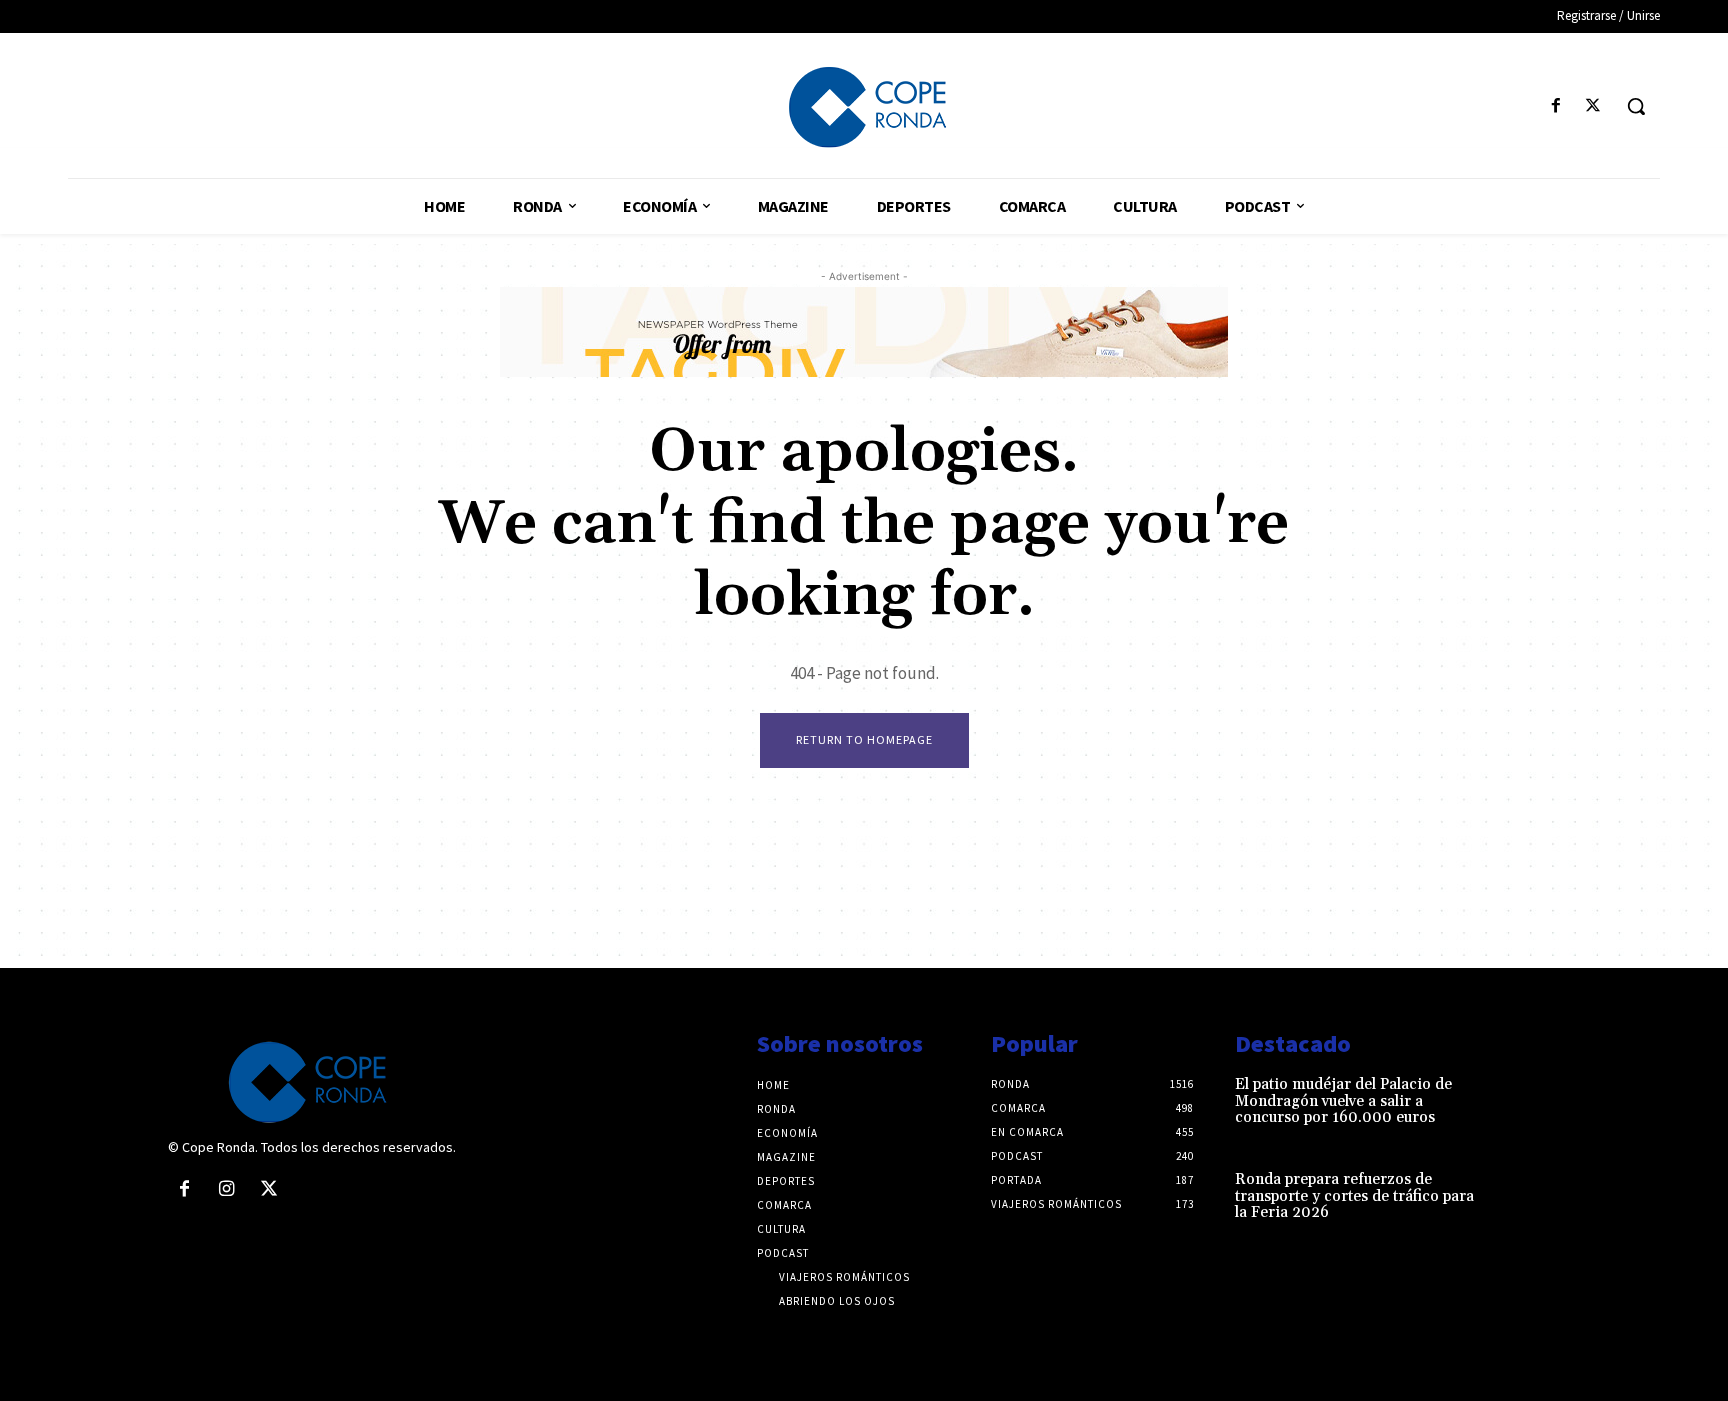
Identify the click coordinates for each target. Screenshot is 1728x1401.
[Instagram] (226, 1190)
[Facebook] (1556, 106)
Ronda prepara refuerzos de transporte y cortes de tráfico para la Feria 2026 (1354, 1196)
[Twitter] (1593, 106)
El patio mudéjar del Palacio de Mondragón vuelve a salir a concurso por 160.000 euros (1343, 1101)
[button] (1636, 106)
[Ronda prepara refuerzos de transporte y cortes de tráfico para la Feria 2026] (1527, 1200)
